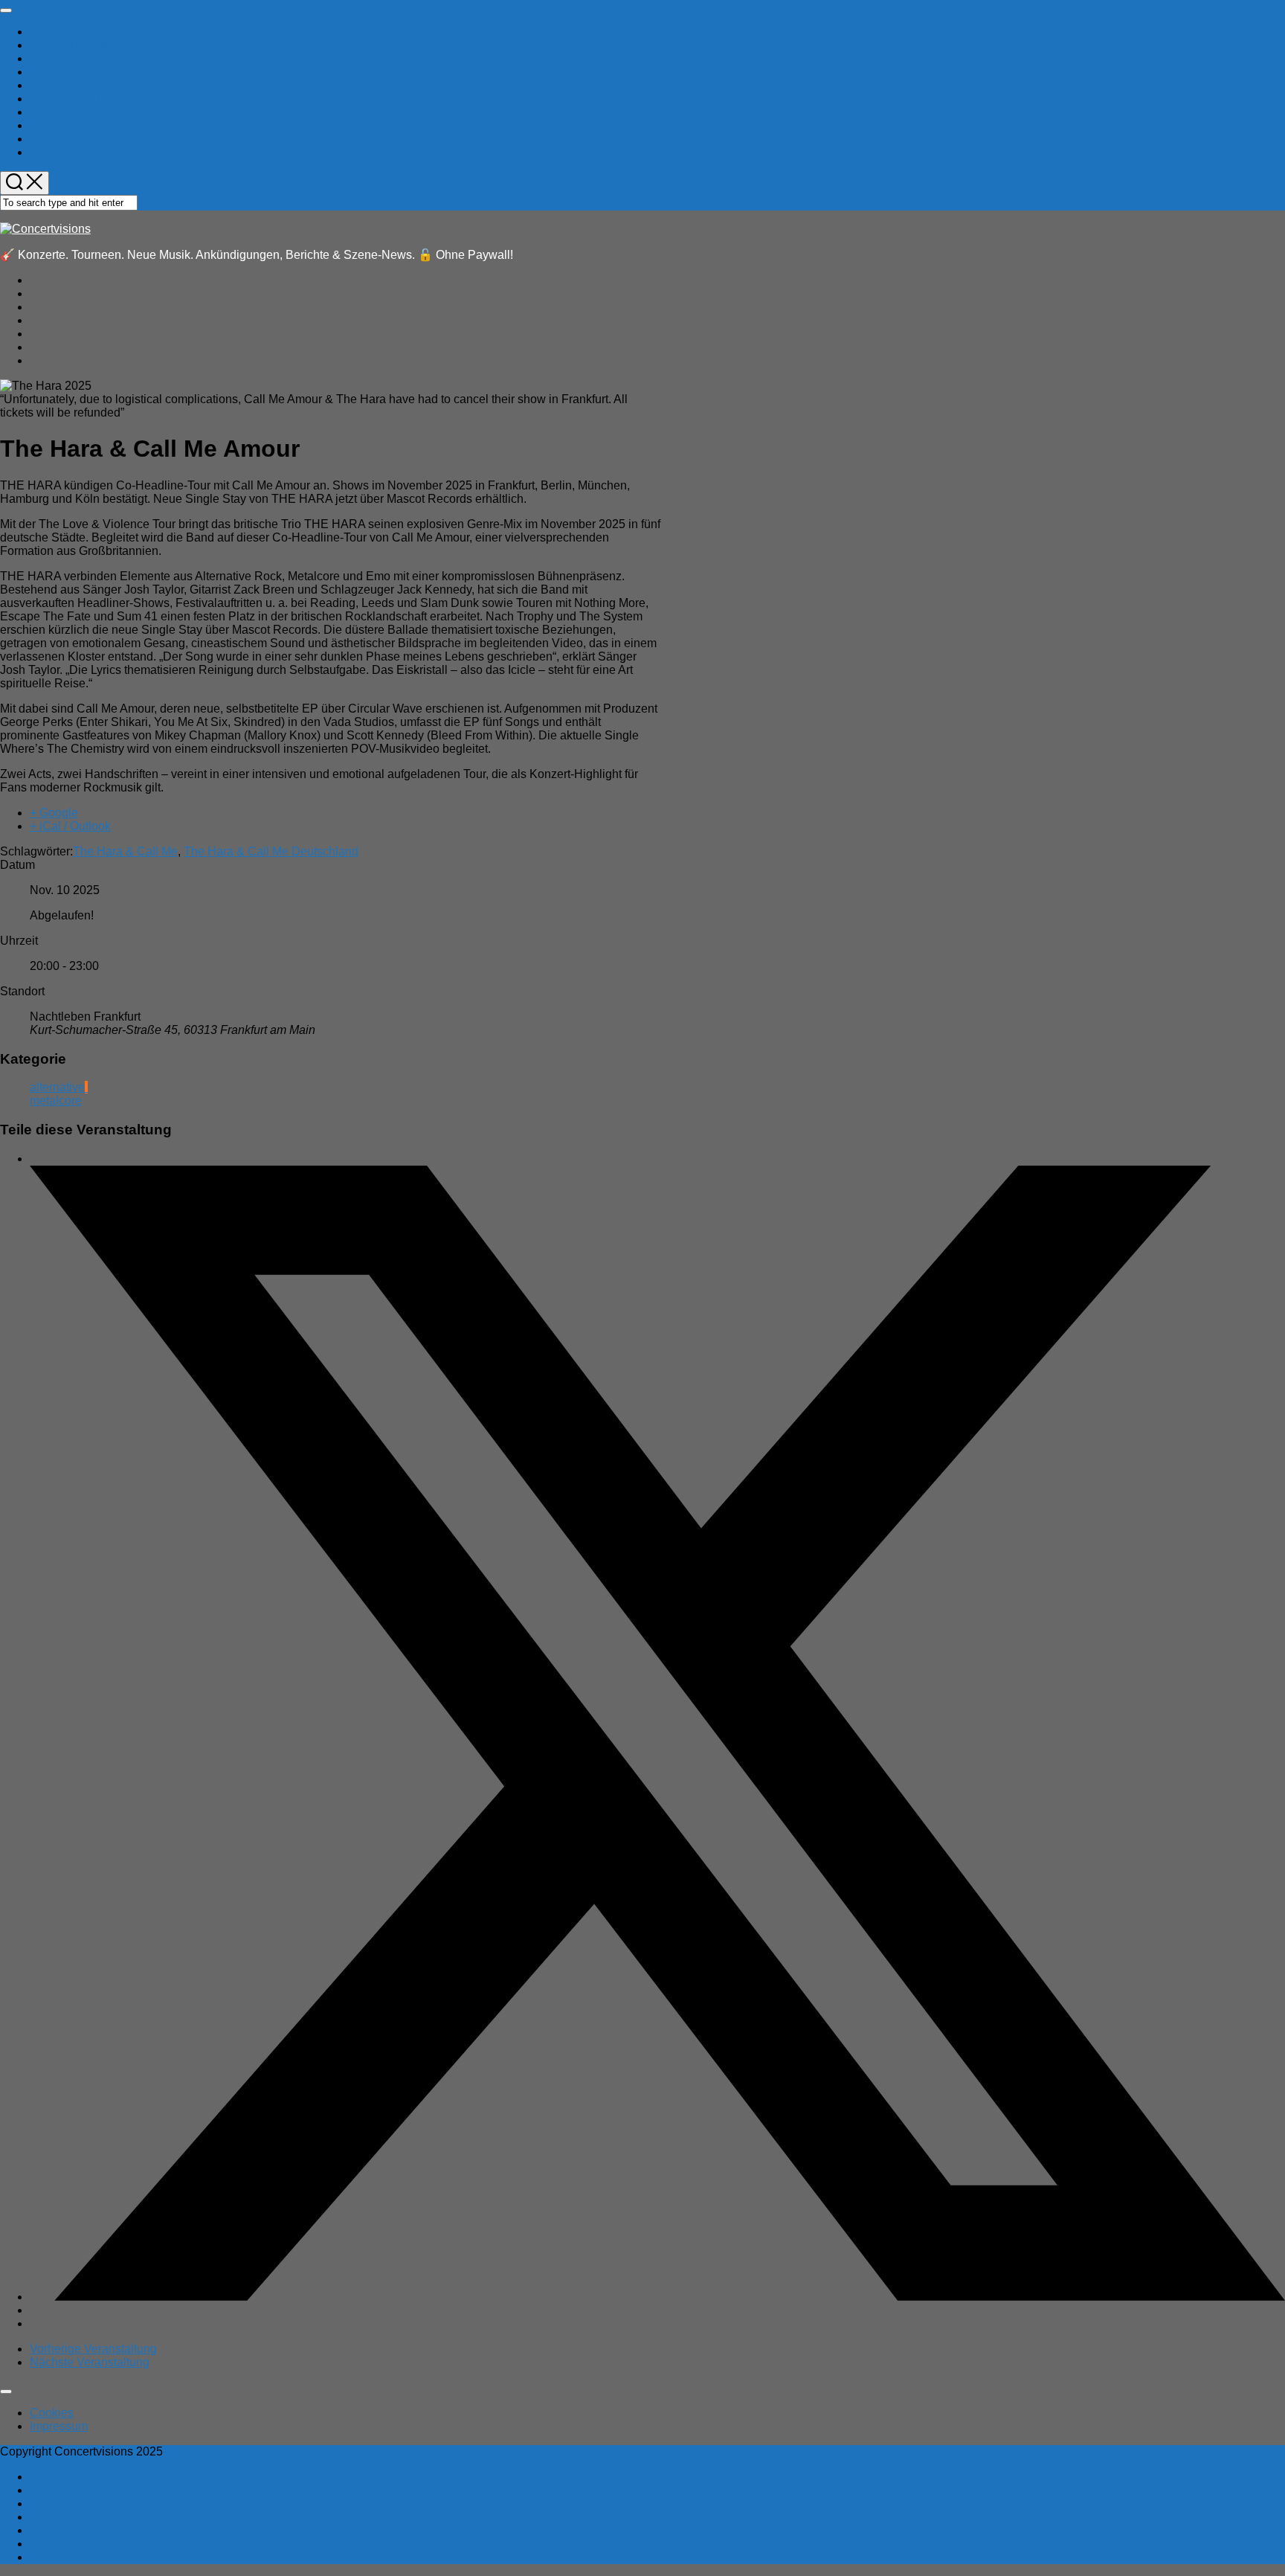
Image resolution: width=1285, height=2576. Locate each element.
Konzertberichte (71, 45)
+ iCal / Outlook (70, 826)
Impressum (59, 2426)
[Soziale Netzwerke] (657, 2297)
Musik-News (62, 72)
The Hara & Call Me (125, 851)
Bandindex (58, 125)
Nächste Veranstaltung (90, 2362)
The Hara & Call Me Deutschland (271, 851)
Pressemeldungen (78, 99)
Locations (55, 58)
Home (46, 32)
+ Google (54, 813)
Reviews (53, 112)
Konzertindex (65, 139)
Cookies (52, 2413)
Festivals (54, 85)
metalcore (56, 1101)
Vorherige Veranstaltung (93, 2349)
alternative (57, 1087)
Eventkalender (68, 152)
